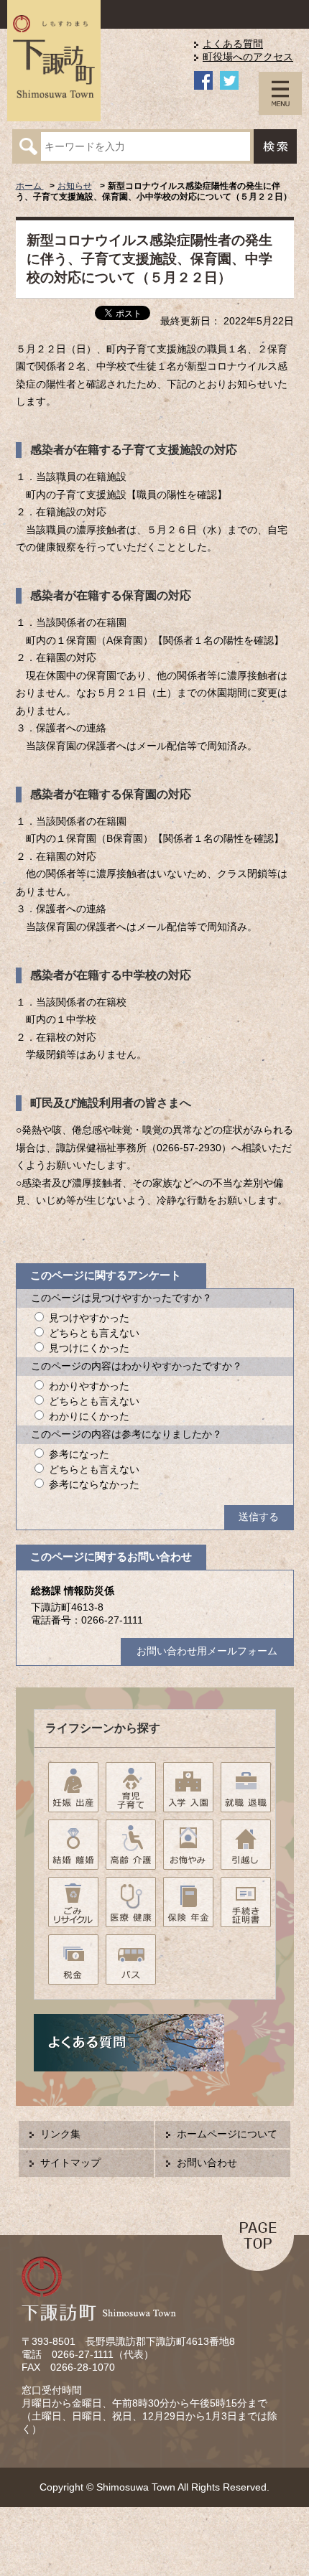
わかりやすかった (89, 1386)
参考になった (79, 1455)
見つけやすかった (89, 1318)
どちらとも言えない (94, 1333)
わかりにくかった (89, 1416)
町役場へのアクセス (248, 57)
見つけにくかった (89, 1348)
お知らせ (75, 186)
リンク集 (60, 2134)
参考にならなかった (94, 1485)
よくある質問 (233, 44)
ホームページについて (227, 2134)
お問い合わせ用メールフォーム (207, 1651)
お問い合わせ (207, 2163)
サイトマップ (70, 2163)
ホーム (30, 186)
